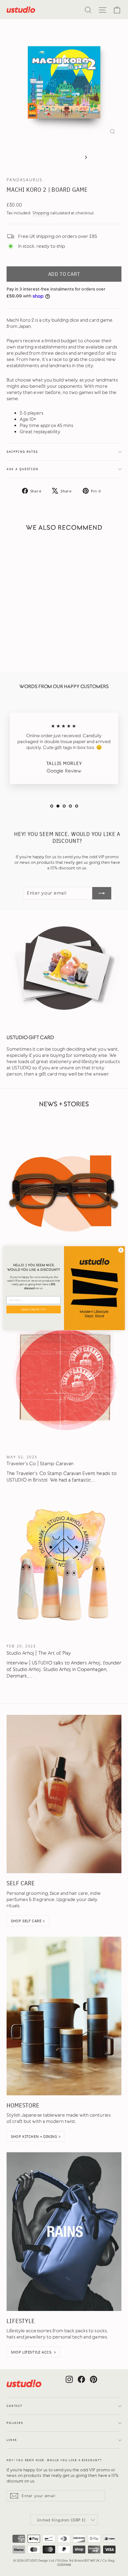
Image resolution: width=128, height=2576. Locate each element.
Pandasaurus (25, 180)
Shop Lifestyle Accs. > (33, 2352)
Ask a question (22, 469)
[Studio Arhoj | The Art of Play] (64, 1566)
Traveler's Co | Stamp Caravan (40, 1464)
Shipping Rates (22, 452)
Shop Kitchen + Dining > (36, 2136)
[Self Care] (64, 1794)
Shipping (41, 213)
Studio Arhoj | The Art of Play (39, 1653)
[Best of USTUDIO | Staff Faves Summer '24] (64, 1188)
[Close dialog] (121, 1250)
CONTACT (15, 2406)
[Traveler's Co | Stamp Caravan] (64, 1377)
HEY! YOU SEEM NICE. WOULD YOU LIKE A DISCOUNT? (54, 2460)
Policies (15, 2423)
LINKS (12, 2440)
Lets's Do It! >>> (34, 1309)
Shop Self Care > (28, 1921)
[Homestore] (64, 2016)
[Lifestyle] (64, 2232)
